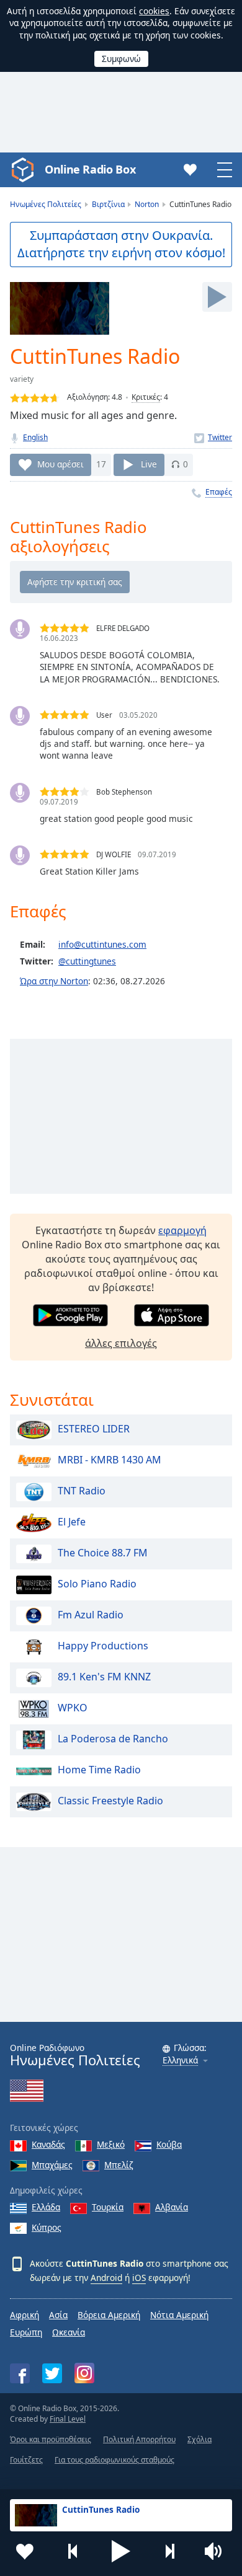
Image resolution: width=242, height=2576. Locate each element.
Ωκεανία (69, 2332)
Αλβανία (172, 2207)
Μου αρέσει (60, 464)
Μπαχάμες (52, 2165)
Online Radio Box (90, 169)
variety (22, 379)
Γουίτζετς (26, 2460)
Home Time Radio (99, 1770)
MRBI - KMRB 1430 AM (110, 1460)
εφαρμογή (182, 1230)
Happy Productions (103, 1646)
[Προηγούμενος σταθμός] (73, 2551)
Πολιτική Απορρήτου (139, 2439)
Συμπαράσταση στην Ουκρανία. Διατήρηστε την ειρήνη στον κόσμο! (121, 244)
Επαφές (219, 492)
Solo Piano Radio (97, 1584)
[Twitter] (213, 437)
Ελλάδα (46, 2207)
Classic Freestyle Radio (110, 1801)
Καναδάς (48, 2144)
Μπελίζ (119, 2165)
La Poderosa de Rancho (113, 1739)
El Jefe (72, 1522)
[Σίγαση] (217, 2551)
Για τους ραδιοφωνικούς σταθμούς (114, 2460)
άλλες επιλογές (121, 1343)
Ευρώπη (26, 2332)
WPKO (73, 1708)
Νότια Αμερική (179, 2315)
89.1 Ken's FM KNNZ (104, 1677)
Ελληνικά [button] (180, 2061)
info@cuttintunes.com (102, 944)
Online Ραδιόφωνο (75, 2055)
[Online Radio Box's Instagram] (84, 2373)
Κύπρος (47, 2227)
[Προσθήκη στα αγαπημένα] (25, 2551)
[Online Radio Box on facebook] (20, 2373)
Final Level (68, 2419)
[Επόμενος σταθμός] (169, 2551)
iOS (139, 2278)
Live (149, 464)
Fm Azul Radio (91, 1615)
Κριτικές (146, 397)
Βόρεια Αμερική (109, 2315)
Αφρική (25, 2315)
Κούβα (169, 2144)
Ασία (58, 2315)
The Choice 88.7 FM (103, 1553)
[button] (121, 2551)
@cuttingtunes (87, 961)
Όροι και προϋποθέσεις (51, 2439)
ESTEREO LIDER (94, 1429)
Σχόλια (199, 2439)
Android (106, 2278)
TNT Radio (82, 1491)
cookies (154, 11)
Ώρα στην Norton (54, 981)
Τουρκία (108, 2207)
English (35, 437)
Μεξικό (111, 2144)
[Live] (217, 297)
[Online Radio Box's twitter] (52, 2373)
